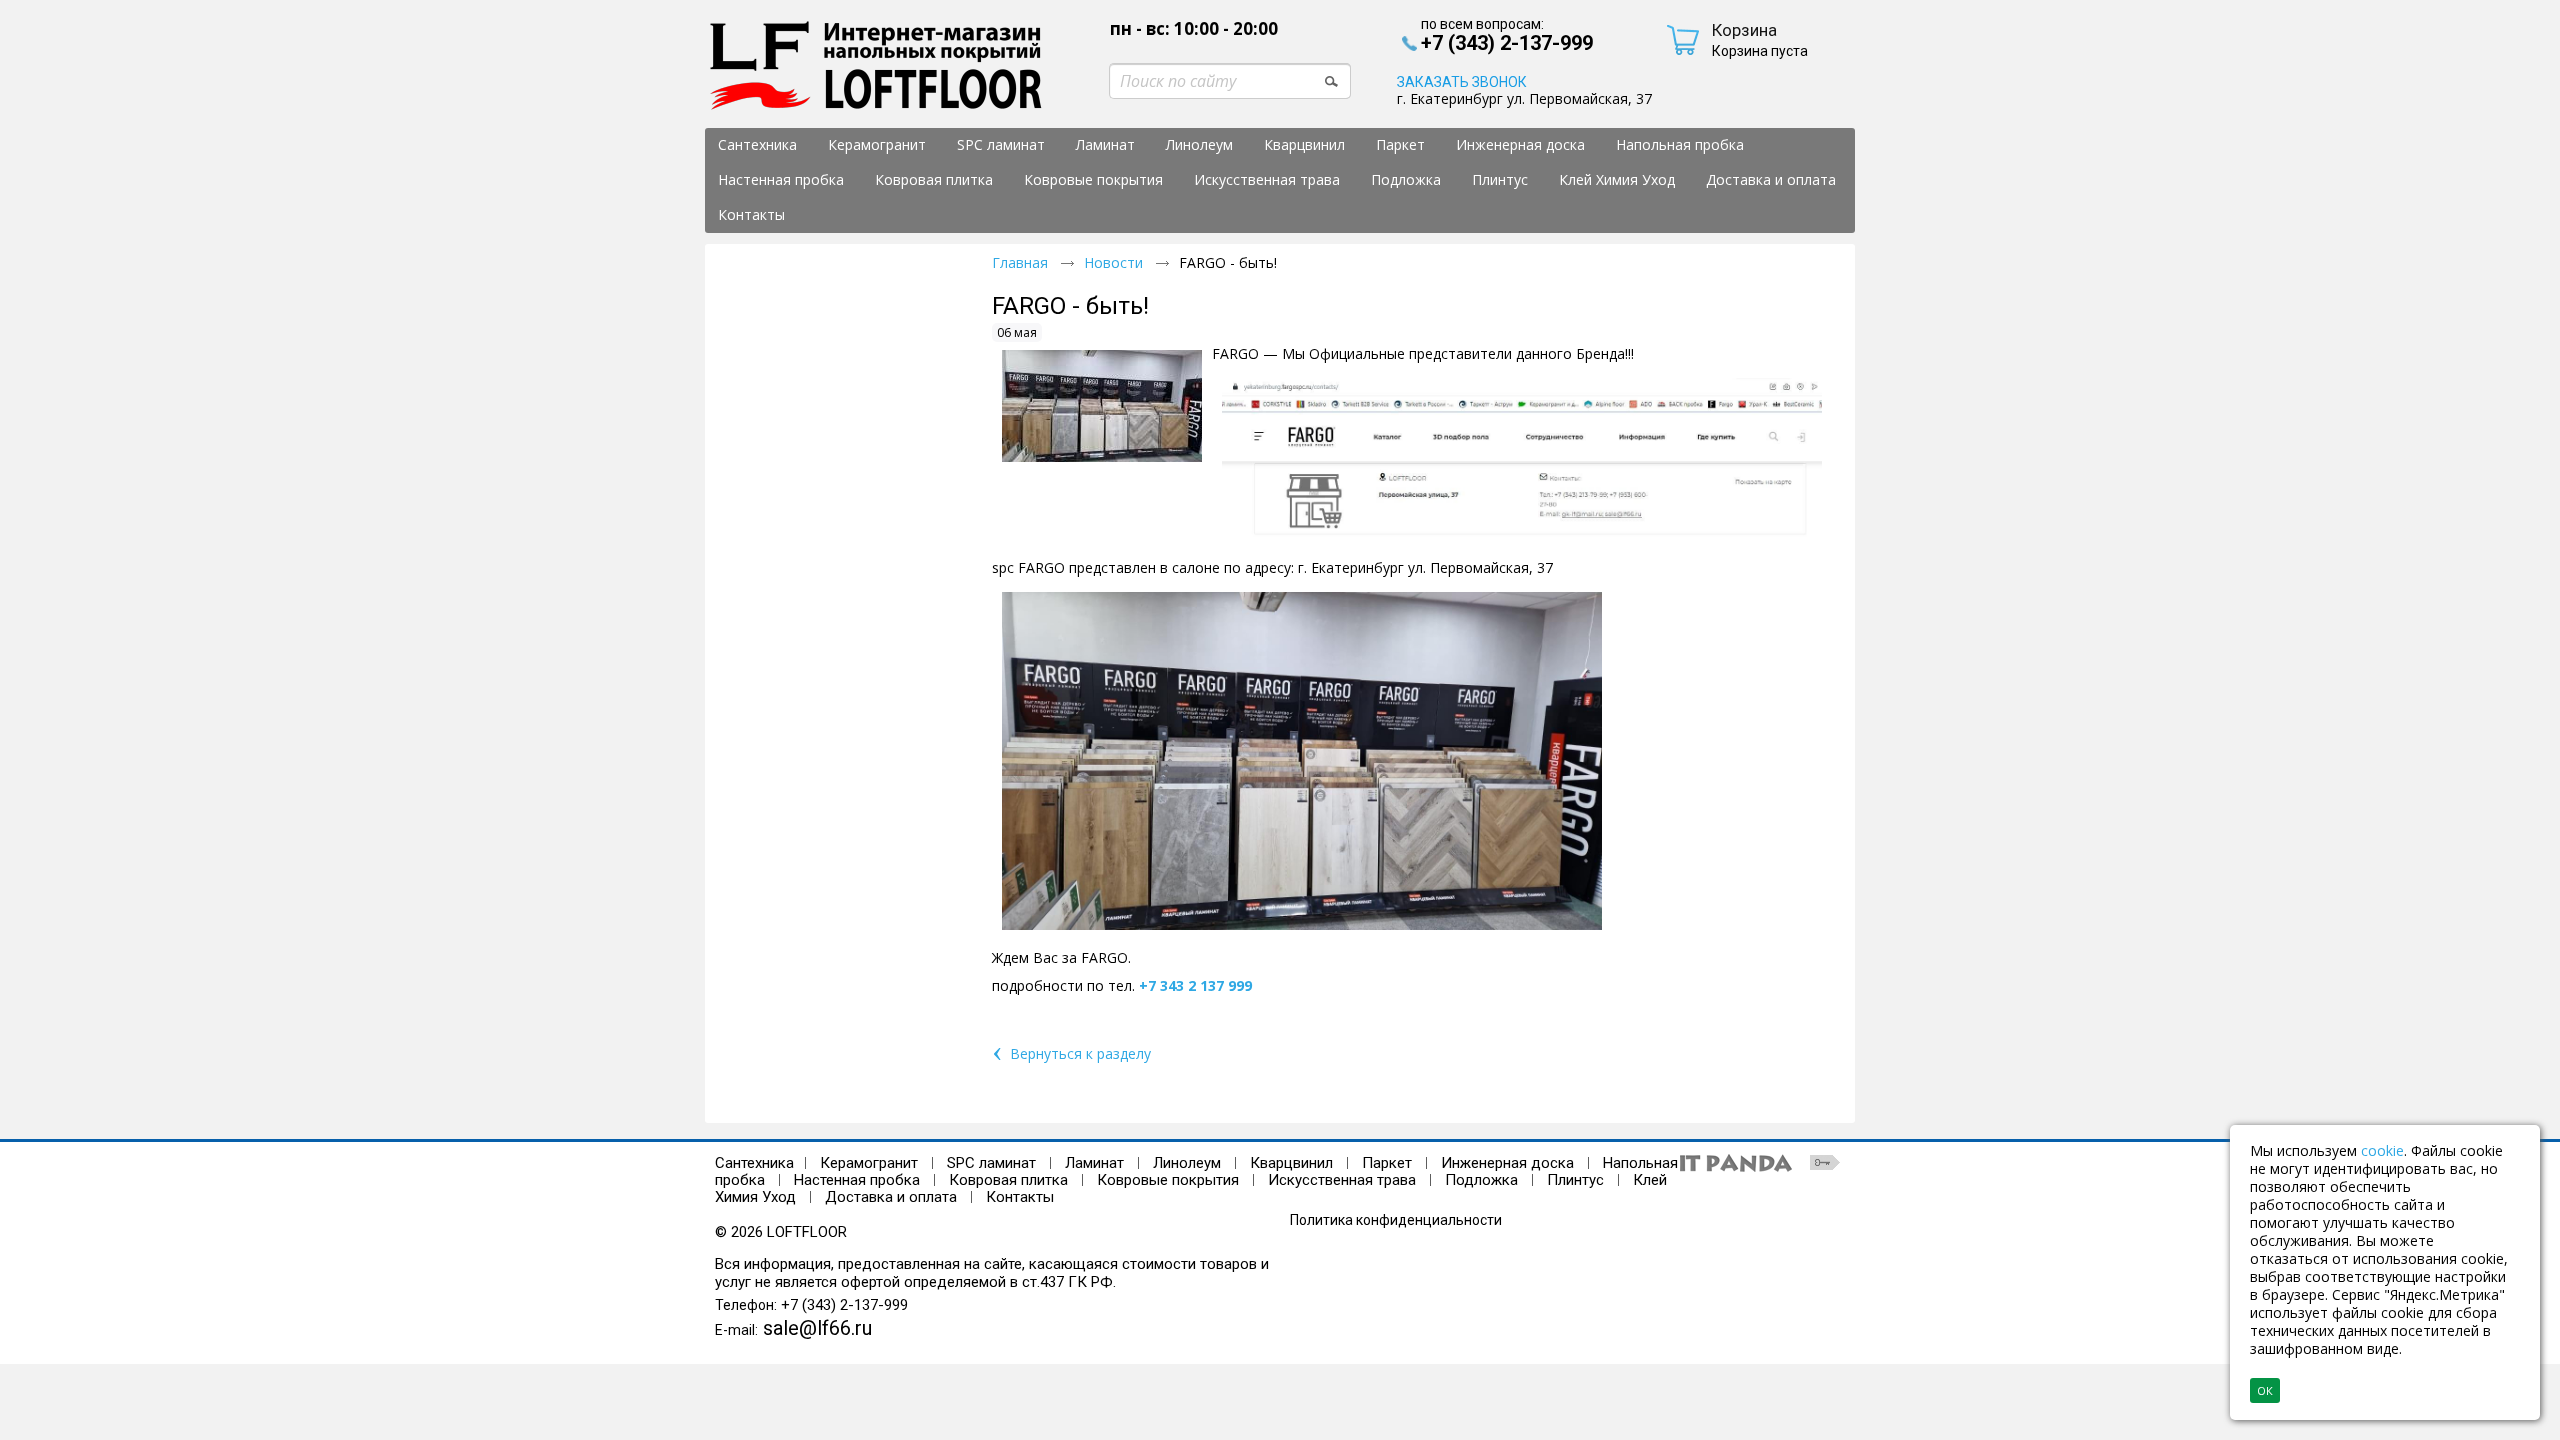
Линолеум (1187, 1163)
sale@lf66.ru (817, 1328)
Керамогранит (869, 1163)
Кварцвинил (1291, 1163)
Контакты (1020, 1197)
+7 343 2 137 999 (1195, 985)
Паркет (1387, 1163)
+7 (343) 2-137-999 (844, 1305)
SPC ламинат (991, 1163)
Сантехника (754, 1163)
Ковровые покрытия (1168, 1180)
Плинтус (1575, 1180)
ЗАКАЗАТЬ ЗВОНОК (1462, 82)
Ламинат (1094, 1163)
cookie (2382, 1150)
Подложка (1481, 1180)
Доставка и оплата (891, 1197)
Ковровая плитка (1008, 1180)
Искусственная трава (1344, 1180)
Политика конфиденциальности (1396, 1220)
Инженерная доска (1507, 1163)
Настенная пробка (857, 1180)
